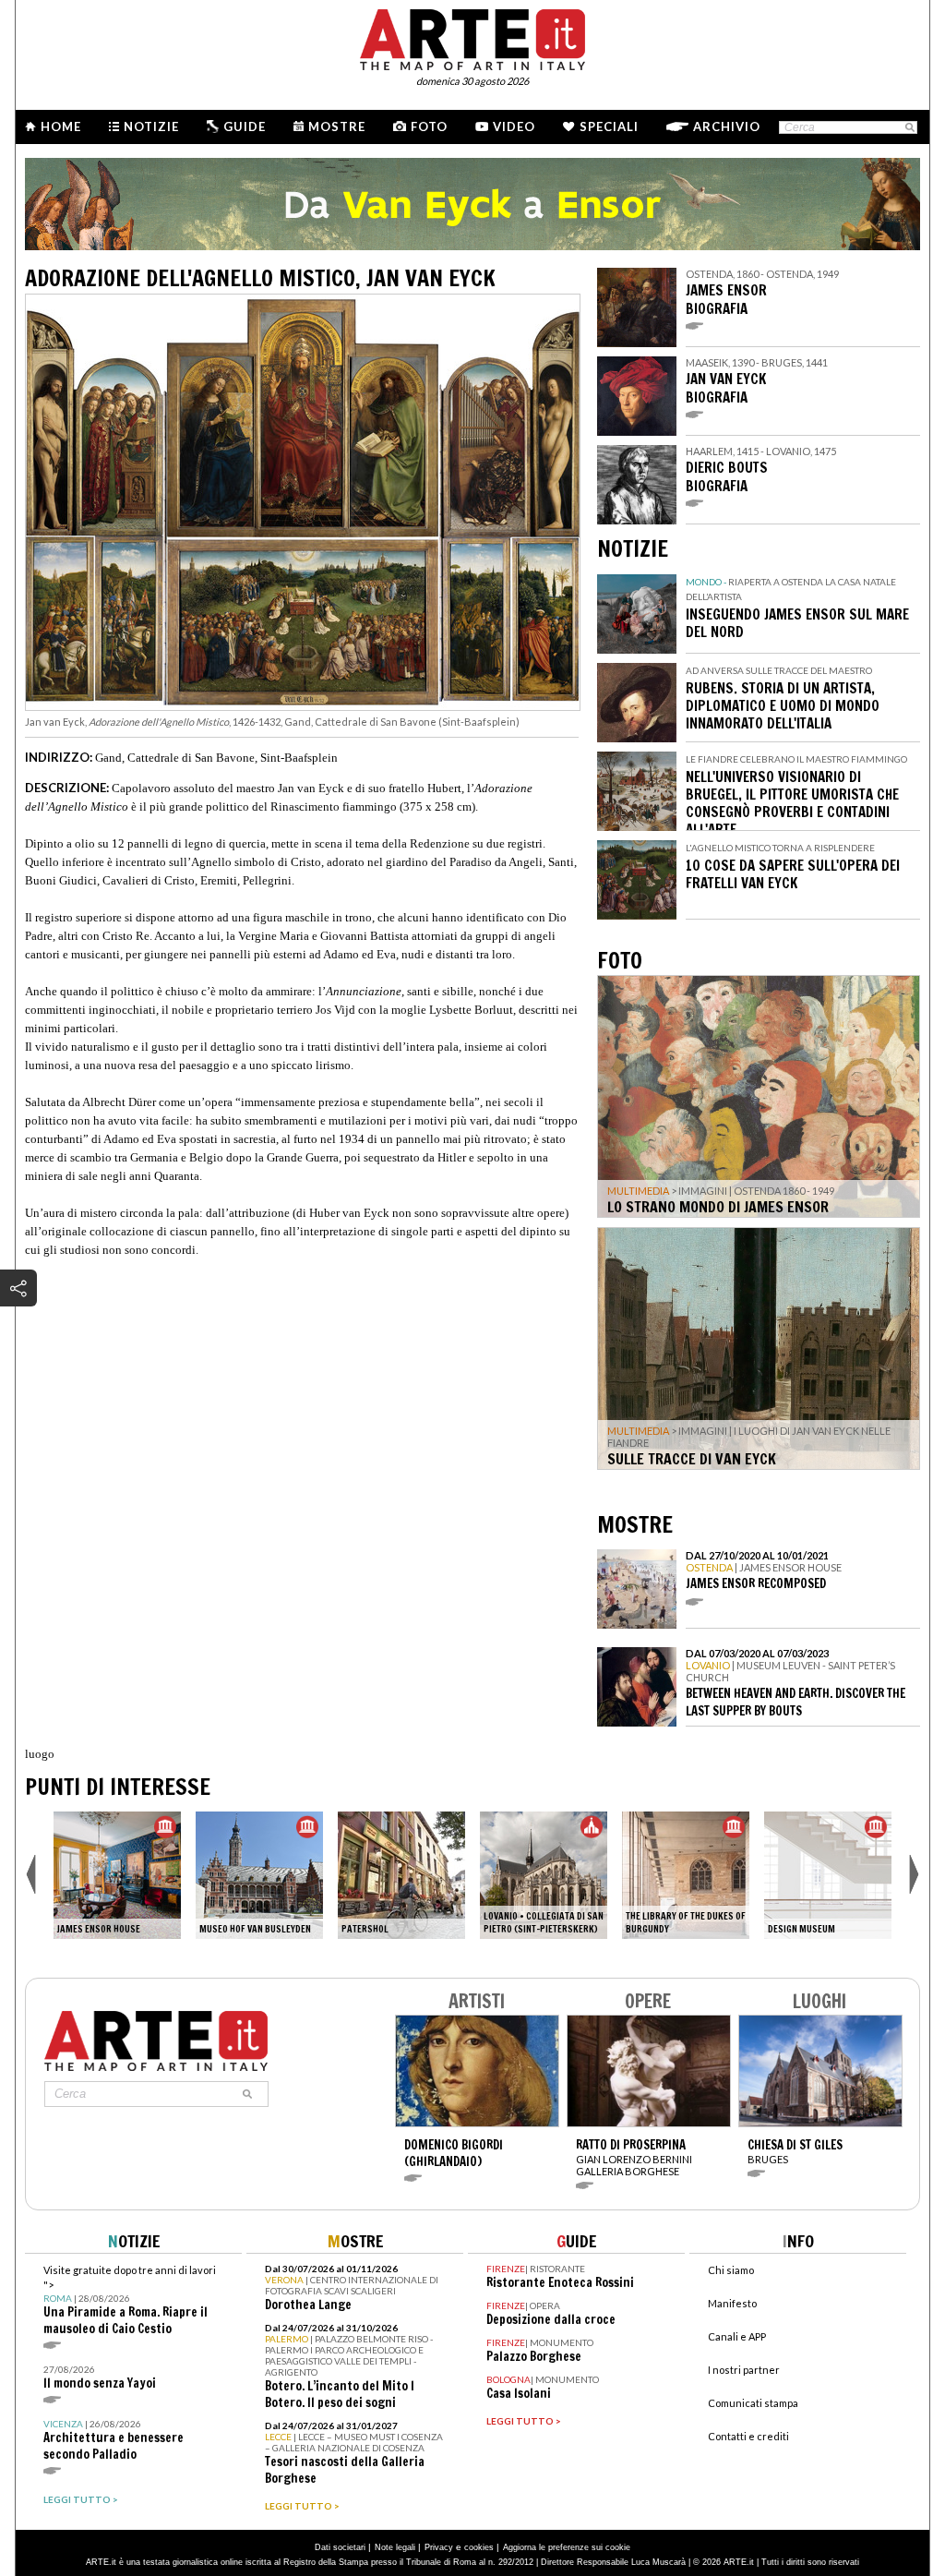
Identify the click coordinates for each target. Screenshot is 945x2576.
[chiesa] (544, 1875)
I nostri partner (744, 2370)
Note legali (395, 2547)
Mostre (337, 126)
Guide (245, 126)
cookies (479, 2547)
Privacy (439, 2547)
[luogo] (401, 1875)
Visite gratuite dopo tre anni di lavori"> (130, 2300)
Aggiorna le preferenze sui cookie (567, 2547)
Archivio (727, 126)
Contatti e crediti (748, 2436)
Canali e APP (737, 2336)
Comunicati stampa (753, 2403)
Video (514, 126)
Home (61, 126)
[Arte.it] (472, 37)
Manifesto (732, 2303)
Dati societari (340, 2547)
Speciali (609, 126)
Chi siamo (731, 2270)
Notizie (151, 126)
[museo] (117, 1875)
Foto (429, 126)
